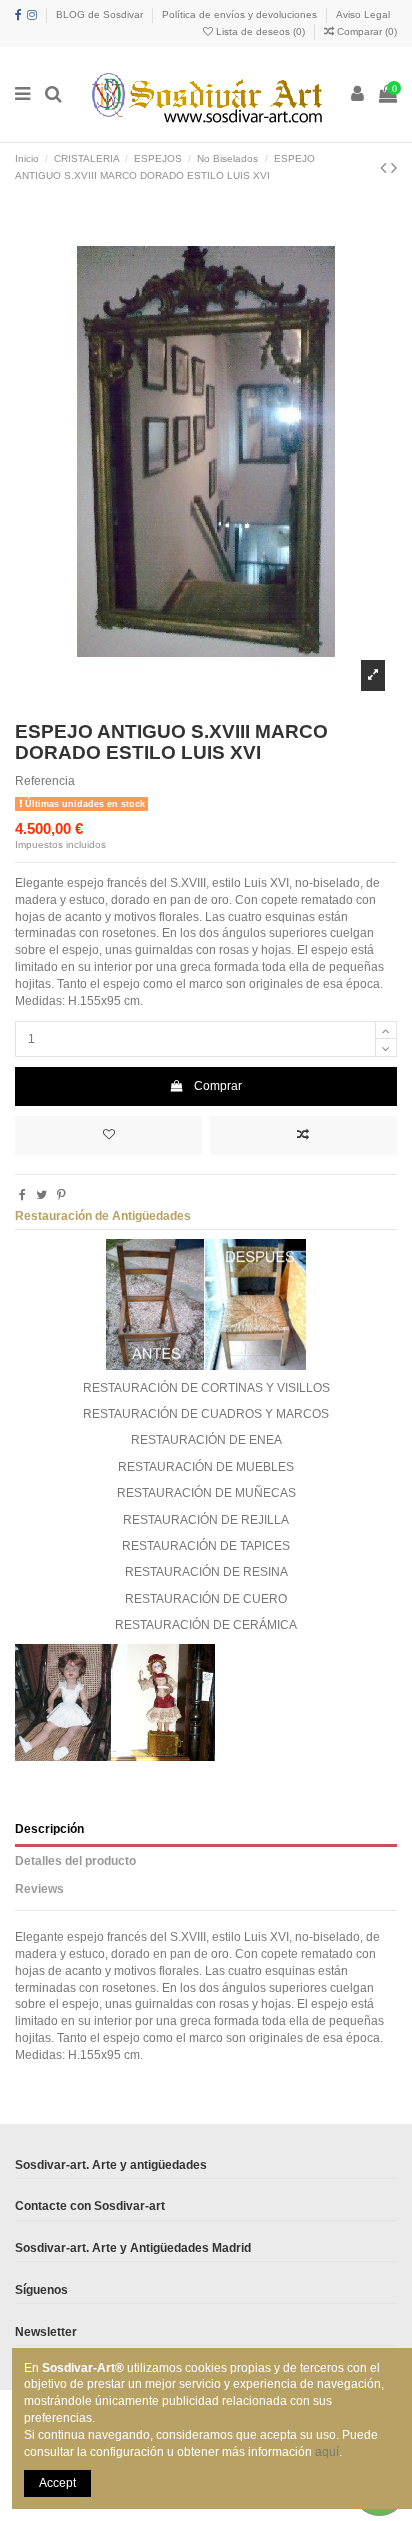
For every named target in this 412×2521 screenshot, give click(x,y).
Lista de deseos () (260, 31)
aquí (327, 2452)
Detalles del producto (75, 1861)
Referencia (45, 781)
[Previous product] (385, 168)
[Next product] (394, 168)
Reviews (39, 1889)
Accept (57, 2483)
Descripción (49, 1829)
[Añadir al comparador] (303, 1135)
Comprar (218, 1086)
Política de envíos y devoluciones (241, 14)
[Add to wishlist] (108, 1135)
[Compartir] (22, 1195)
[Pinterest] (61, 1195)
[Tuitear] (41, 1195)
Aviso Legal (363, 14)
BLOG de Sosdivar (101, 14)
